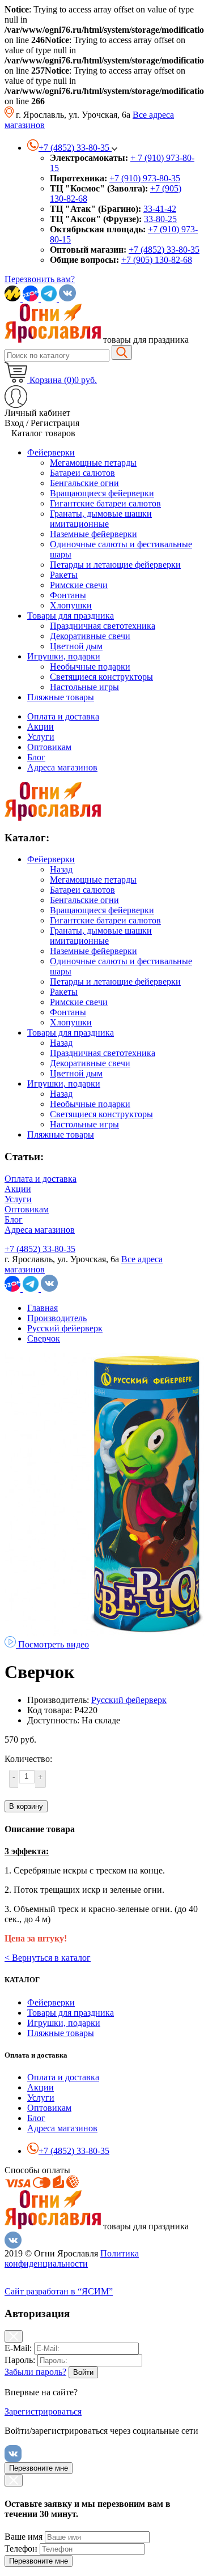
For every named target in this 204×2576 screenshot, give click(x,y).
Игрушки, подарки (64, 1083)
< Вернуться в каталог (48, 1958)
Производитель (57, 1318)
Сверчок (44, 1338)
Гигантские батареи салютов (105, 920)
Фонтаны (68, 1012)
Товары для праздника (71, 1032)
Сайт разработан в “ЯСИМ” (59, 2291)
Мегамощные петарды (93, 880)
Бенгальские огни (84, 900)
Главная (42, 1308)
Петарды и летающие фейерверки (115, 982)
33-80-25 (160, 219)
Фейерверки (51, 859)
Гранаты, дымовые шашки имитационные (101, 936)
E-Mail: (18, 2348)
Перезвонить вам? (40, 279)
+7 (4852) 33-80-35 (164, 250)
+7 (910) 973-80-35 (145, 178)
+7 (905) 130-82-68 (157, 260)
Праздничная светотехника (103, 1053)
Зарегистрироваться (43, 2411)
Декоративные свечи (90, 1063)
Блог (36, 757)
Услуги (41, 737)
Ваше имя (24, 2537)
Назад (61, 869)
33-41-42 (160, 209)
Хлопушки (71, 1022)
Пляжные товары (61, 1134)
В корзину (26, 1806)
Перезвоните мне (39, 2468)
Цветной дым (76, 1073)
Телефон (21, 2549)
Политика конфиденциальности (72, 2258)
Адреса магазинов (62, 767)
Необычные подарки (90, 1104)
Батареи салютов (82, 890)
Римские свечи (79, 1002)
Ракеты (64, 992)
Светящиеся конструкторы (101, 1114)
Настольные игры (84, 1124)
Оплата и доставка (63, 716)
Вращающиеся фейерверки (102, 910)
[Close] (14, 2336)
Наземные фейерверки (93, 951)
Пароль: (20, 2360)
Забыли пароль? (35, 2372)
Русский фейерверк (65, 1328)
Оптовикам (49, 747)
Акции (41, 727)
